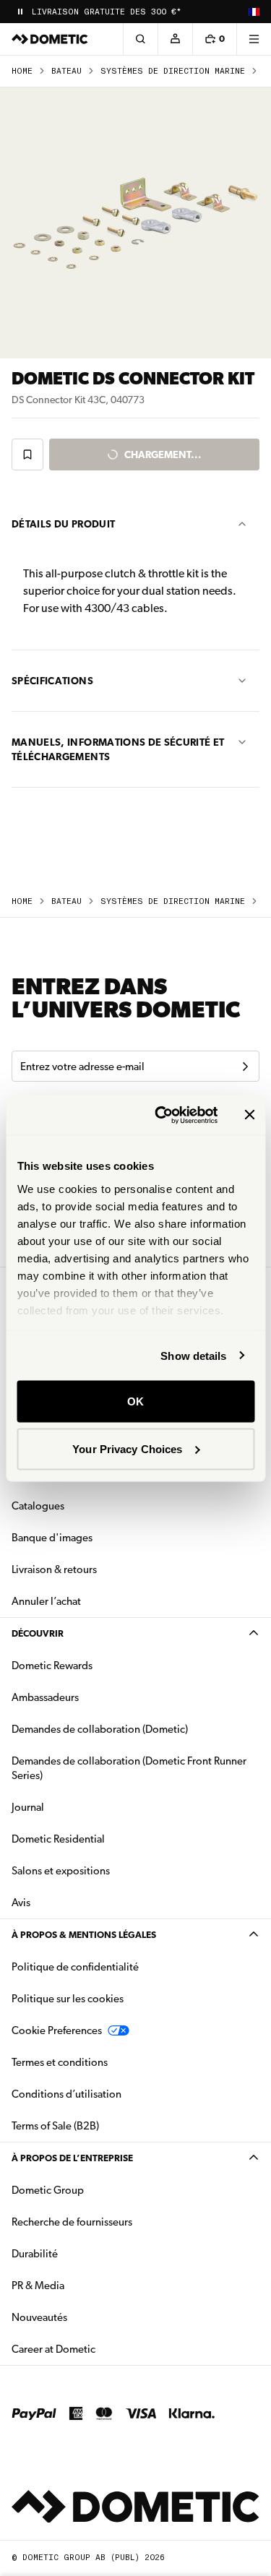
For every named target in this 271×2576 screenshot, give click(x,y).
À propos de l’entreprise (72, 2158)
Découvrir (38, 1633)
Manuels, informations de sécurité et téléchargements (118, 749)
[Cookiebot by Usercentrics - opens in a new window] (162, 1115)
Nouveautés (85, 2317)
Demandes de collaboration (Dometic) (100, 1729)
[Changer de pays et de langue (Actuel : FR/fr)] (254, 12)
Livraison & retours (54, 1569)
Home (22, 71)
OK (135, 1401)
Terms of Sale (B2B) (55, 2126)
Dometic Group (93, 2190)
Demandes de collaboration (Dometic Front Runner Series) (129, 1768)
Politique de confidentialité (75, 1967)
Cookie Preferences (57, 2030)
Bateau (66, 71)
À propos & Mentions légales (84, 1935)
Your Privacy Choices (127, 1448)
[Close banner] (249, 1115)
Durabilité (35, 2254)
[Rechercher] (140, 39)
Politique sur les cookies (68, 1999)
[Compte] (175, 39)
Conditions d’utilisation (66, 2094)
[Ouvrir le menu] (254, 39)
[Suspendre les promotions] (20, 12)
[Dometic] (50, 39)
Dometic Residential (104, 1839)
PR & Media (83, 2285)
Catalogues (83, 1505)
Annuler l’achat (46, 1601)
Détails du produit (63, 524)
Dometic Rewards (52, 1666)
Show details (193, 1355)
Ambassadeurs (45, 1697)
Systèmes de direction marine (173, 71)
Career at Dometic (99, 2349)
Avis (21, 1903)
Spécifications (52, 681)
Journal (28, 1807)
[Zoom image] (135, 223)
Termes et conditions (60, 2062)
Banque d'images (98, 1537)
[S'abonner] (245, 1067)
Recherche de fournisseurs (72, 2222)
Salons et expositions (61, 1871)
